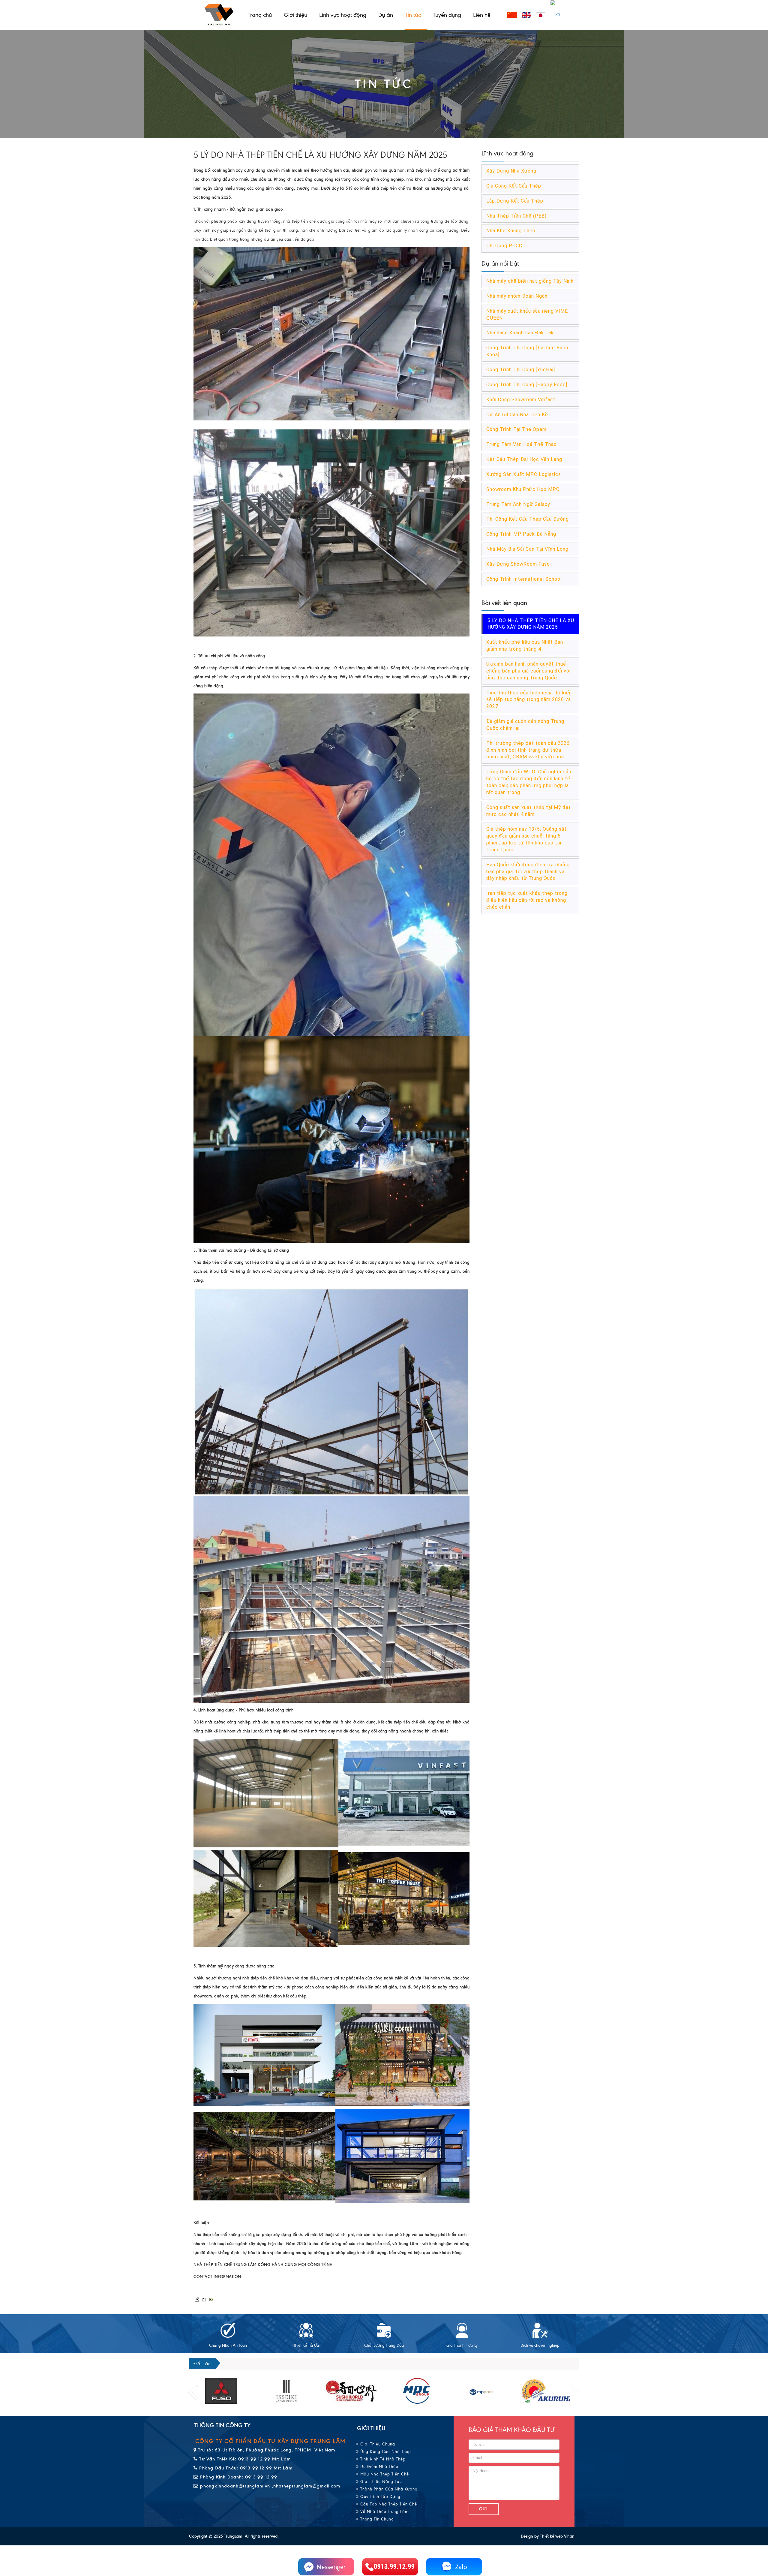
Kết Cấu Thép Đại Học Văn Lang (524, 459)
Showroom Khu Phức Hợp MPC (523, 489)
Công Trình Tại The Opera (517, 429)
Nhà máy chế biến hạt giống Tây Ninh (530, 281)
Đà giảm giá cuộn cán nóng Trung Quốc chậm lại (525, 725)
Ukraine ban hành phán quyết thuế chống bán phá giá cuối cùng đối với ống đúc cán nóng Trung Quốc (528, 671)
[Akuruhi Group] (417, 2391)
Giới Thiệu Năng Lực (380, 2482)
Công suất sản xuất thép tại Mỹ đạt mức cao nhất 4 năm (529, 811)
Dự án (386, 15)
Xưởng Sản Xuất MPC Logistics (524, 474)
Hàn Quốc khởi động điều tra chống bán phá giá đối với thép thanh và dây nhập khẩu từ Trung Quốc (528, 872)
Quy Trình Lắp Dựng (380, 2497)
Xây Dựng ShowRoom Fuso (518, 564)
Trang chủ (260, 15)
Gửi (484, 2509)
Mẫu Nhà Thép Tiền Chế (384, 2474)
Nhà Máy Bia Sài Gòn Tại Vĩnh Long (527, 549)
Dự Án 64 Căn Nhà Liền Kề (517, 415)
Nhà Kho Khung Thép (511, 231)
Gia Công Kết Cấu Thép (514, 186)
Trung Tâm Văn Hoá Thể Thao (522, 444)
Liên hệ (482, 15)
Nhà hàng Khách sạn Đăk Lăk (520, 333)
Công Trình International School (524, 579)
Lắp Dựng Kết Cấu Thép (515, 201)
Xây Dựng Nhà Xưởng (511, 171)
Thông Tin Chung (376, 2519)
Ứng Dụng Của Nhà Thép (385, 2452)
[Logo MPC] (286, 2391)
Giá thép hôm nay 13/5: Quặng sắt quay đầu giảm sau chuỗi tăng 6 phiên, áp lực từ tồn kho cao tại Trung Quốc (526, 839)
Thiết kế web (551, 2536)
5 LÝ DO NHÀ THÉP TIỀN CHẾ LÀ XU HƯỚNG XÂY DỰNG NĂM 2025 (531, 624)
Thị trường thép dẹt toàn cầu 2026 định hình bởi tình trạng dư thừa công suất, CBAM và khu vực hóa (528, 750)
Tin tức (413, 15)
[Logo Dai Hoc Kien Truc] (547, 2391)
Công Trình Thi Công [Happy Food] (527, 385)
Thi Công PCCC (504, 246)
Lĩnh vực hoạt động (343, 15)
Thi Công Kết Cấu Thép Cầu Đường (528, 519)
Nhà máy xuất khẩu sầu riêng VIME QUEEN (527, 314)
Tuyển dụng (447, 15)
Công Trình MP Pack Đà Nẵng (521, 534)
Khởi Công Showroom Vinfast (521, 400)
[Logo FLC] (351, 2391)
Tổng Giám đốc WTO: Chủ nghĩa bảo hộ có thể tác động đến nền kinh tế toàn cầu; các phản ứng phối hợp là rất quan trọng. (529, 782)
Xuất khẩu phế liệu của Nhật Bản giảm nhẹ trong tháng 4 (525, 646)
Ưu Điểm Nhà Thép (379, 2467)
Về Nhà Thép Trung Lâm (384, 2512)
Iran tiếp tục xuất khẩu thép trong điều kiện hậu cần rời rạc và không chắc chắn (527, 900)
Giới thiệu (295, 15)
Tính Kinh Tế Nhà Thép (382, 2459)
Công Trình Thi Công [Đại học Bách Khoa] (527, 351)
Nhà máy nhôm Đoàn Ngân (517, 296)
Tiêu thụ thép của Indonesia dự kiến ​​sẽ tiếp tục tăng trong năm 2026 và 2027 (530, 700)
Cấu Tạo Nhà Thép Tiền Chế (388, 2504)
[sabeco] (482, 2391)
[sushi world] (221, 2391)
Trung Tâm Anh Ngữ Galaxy (518, 504)
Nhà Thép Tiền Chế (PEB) (516, 216)
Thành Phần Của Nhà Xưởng (388, 2489)
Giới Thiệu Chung (377, 2444)
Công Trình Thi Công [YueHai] (521, 370)
